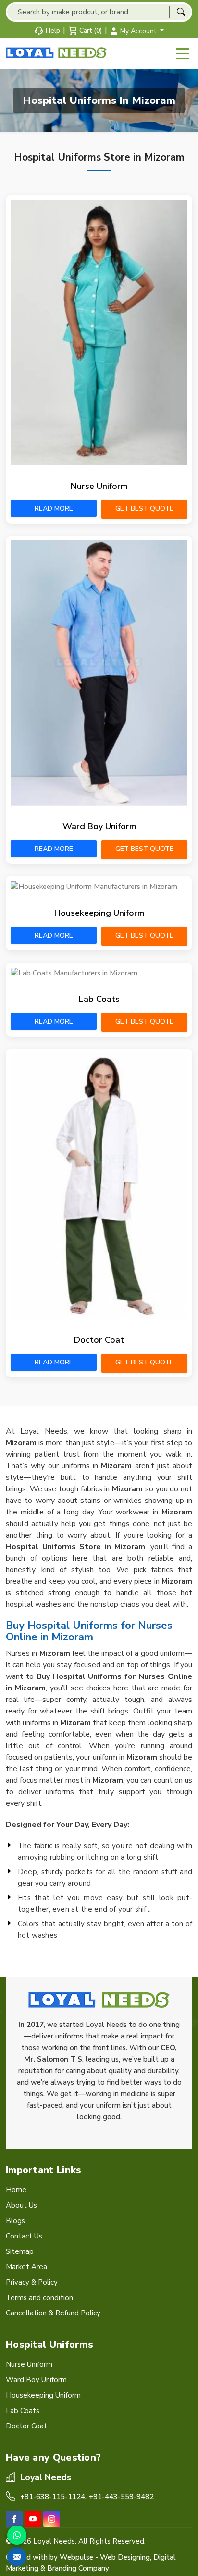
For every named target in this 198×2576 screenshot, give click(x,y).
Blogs (15, 2221)
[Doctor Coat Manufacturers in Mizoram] (99, 1186)
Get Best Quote (144, 508)
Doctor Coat (99, 1340)
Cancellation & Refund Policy (53, 2313)
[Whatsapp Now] (17, 2535)
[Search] (181, 12)
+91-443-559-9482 (121, 2497)
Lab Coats (99, 999)
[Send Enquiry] (17, 2557)
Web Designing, (126, 2557)
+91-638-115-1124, (53, 2497)
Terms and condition (39, 2298)
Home (16, 2190)
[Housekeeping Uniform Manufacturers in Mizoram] (99, 887)
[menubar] (183, 54)
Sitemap (20, 2251)
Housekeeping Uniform (99, 913)
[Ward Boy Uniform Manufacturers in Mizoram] (99, 673)
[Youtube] (33, 2519)
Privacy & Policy (32, 2282)
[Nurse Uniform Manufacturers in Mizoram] (99, 332)
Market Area (26, 2267)
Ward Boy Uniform (99, 826)
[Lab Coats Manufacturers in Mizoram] (99, 973)
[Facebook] (14, 2519)
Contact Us (24, 2236)
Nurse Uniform (99, 486)
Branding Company (78, 2568)
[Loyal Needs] (57, 53)
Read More (54, 508)
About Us (21, 2205)
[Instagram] (52, 2519)
